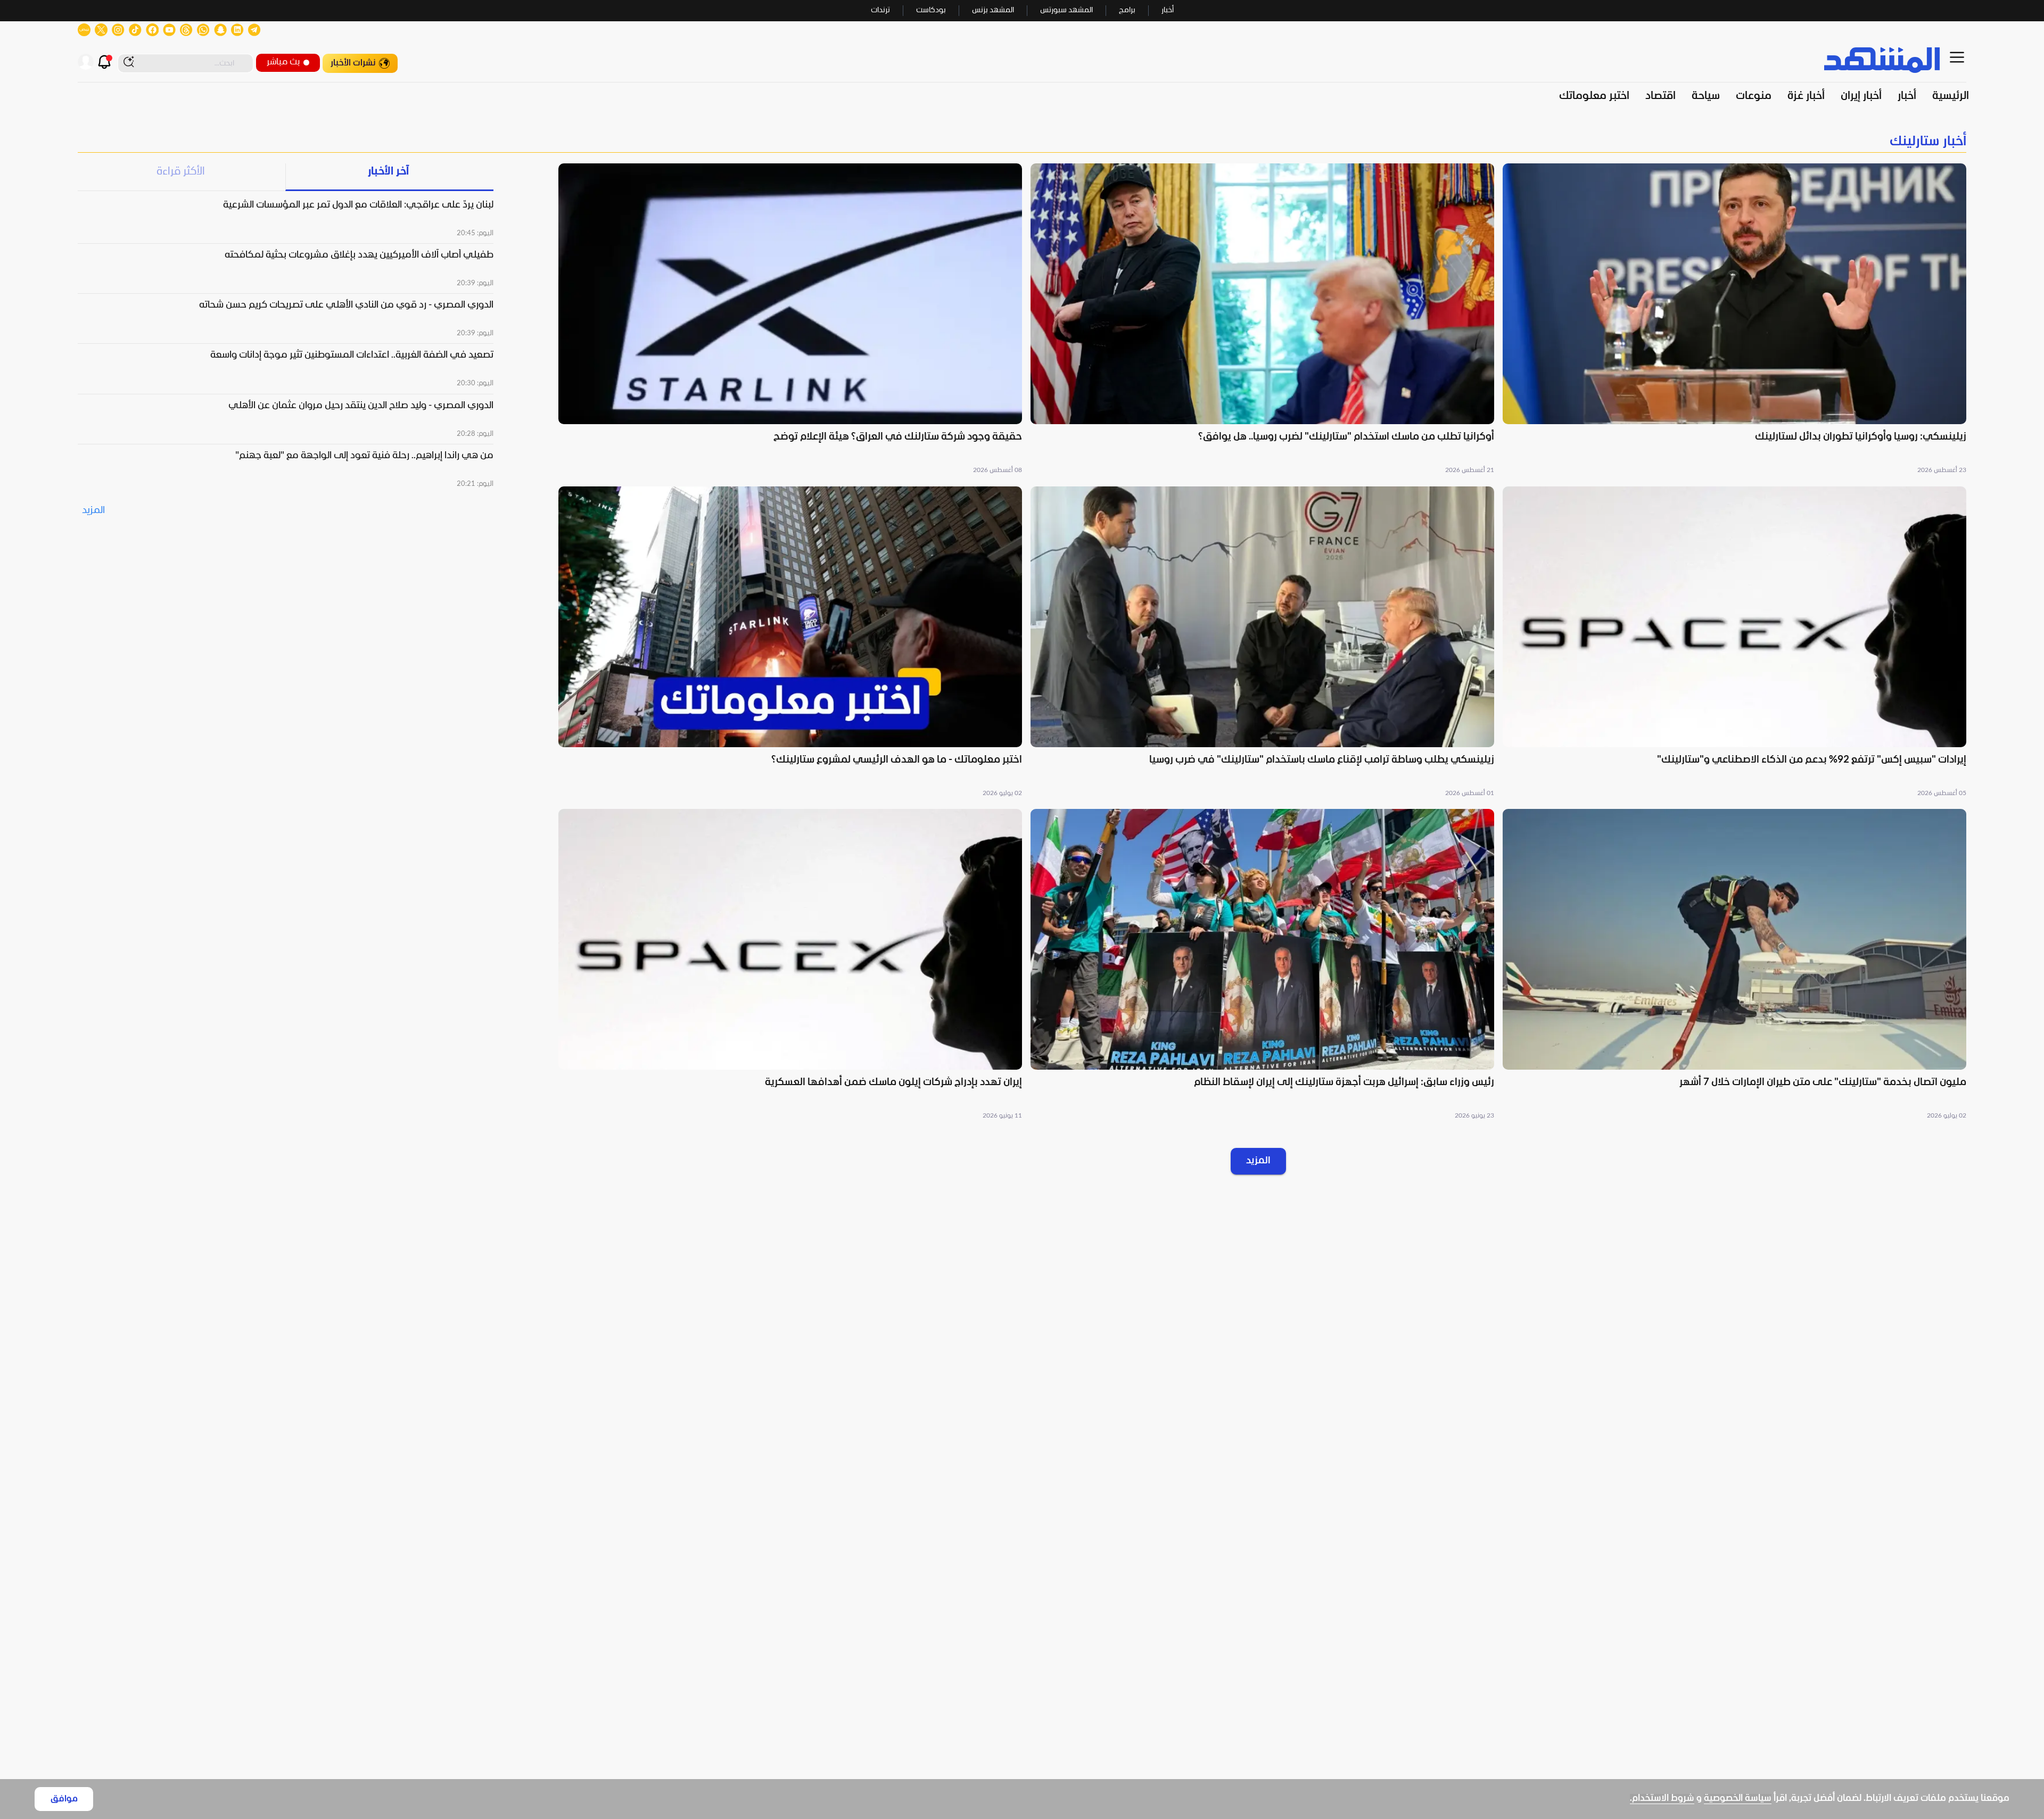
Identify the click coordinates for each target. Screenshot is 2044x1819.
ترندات (880, 10)
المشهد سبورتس (1066, 10)
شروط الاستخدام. (1662, 1799)
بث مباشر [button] (283, 62)
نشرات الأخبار (353, 63)
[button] (1734, 320)
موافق (64, 1799)
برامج (1127, 10)
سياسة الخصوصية (1738, 1799)
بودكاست (931, 10)
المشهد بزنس (993, 10)
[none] (1022, 142)
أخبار (1168, 10)
